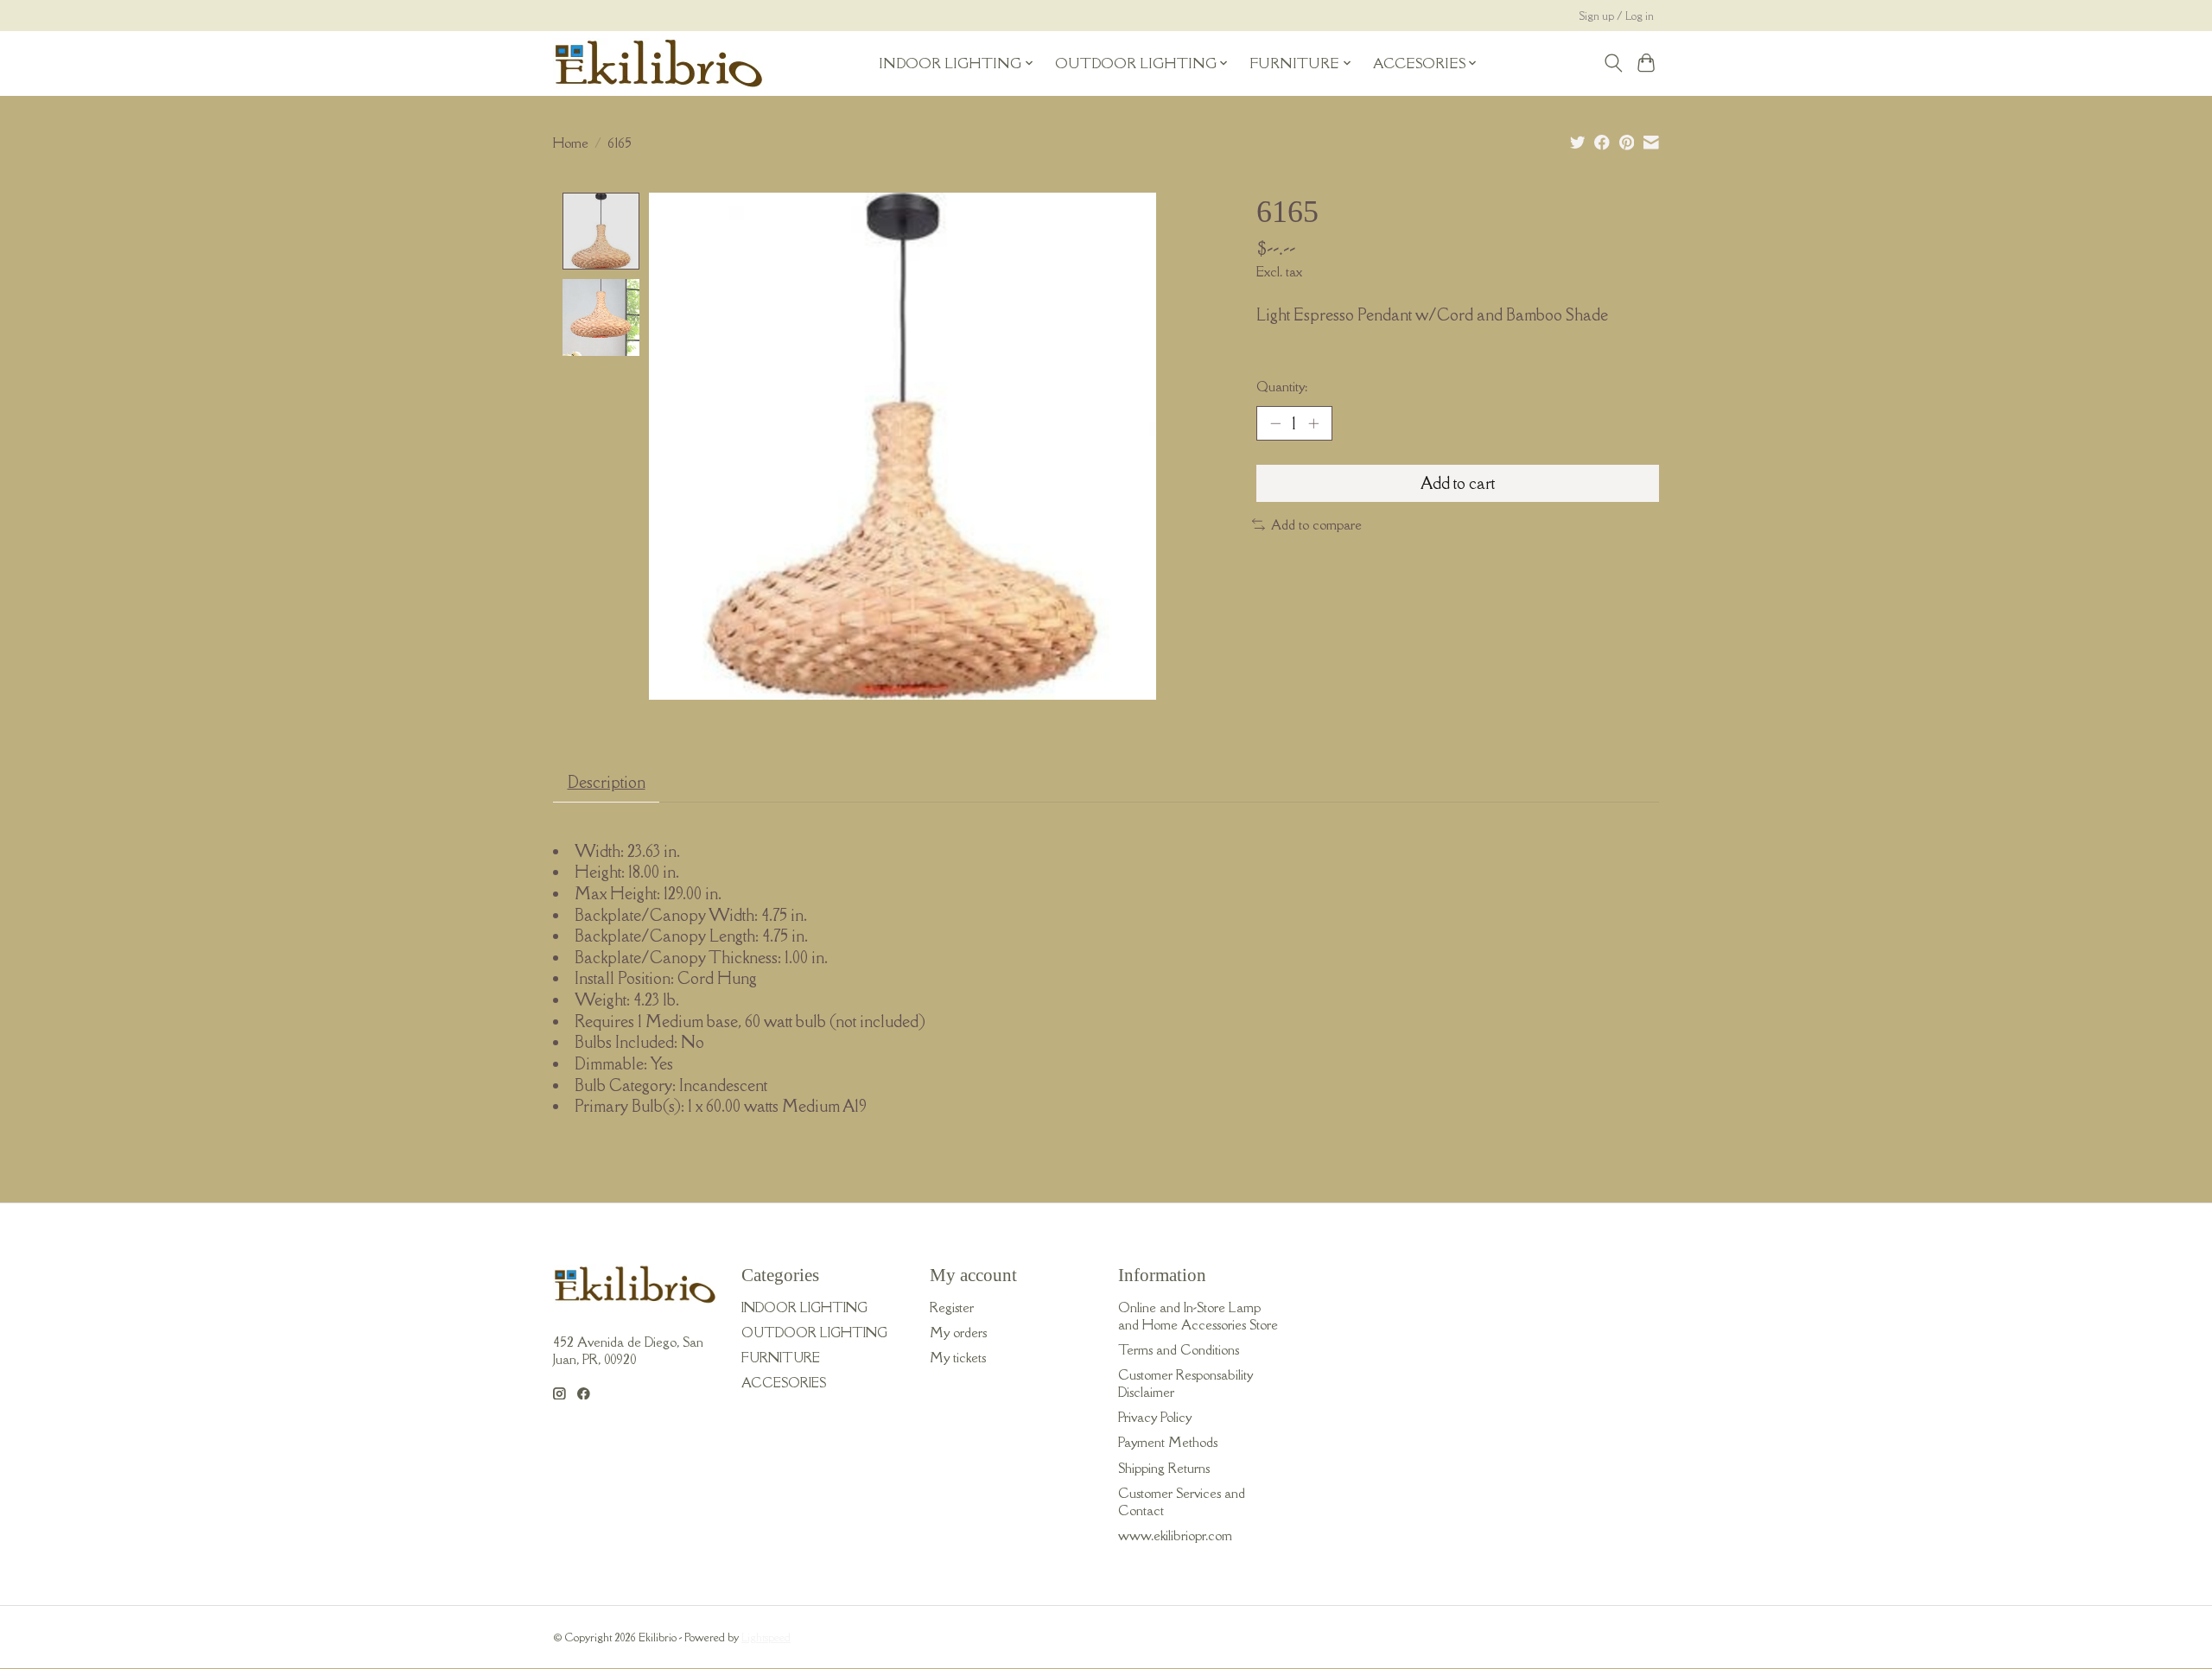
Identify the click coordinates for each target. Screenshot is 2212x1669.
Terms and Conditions (1179, 1349)
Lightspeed (766, 1637)
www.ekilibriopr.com (1175, 1535)
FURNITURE (781, 1357)
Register (952, 1307)
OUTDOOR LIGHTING (814, 1332)
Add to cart (1458, 483)
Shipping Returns (1164, 1468)
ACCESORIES (784, 1382)
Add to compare (1316, 524)
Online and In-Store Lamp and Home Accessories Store (1198, 1316)
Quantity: (1282, 386)
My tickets (958, 1357)
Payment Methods (1168, 1442)
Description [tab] (607, 782)
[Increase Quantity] (1313, 423)
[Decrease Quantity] (1275, 423)
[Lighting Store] (659, 63)
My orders (958, 1332)
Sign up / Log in (1617, 16)
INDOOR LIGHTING (804, 1307)
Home (571, 143)
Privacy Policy (1155, 1417)
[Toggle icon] (1613, 63)
